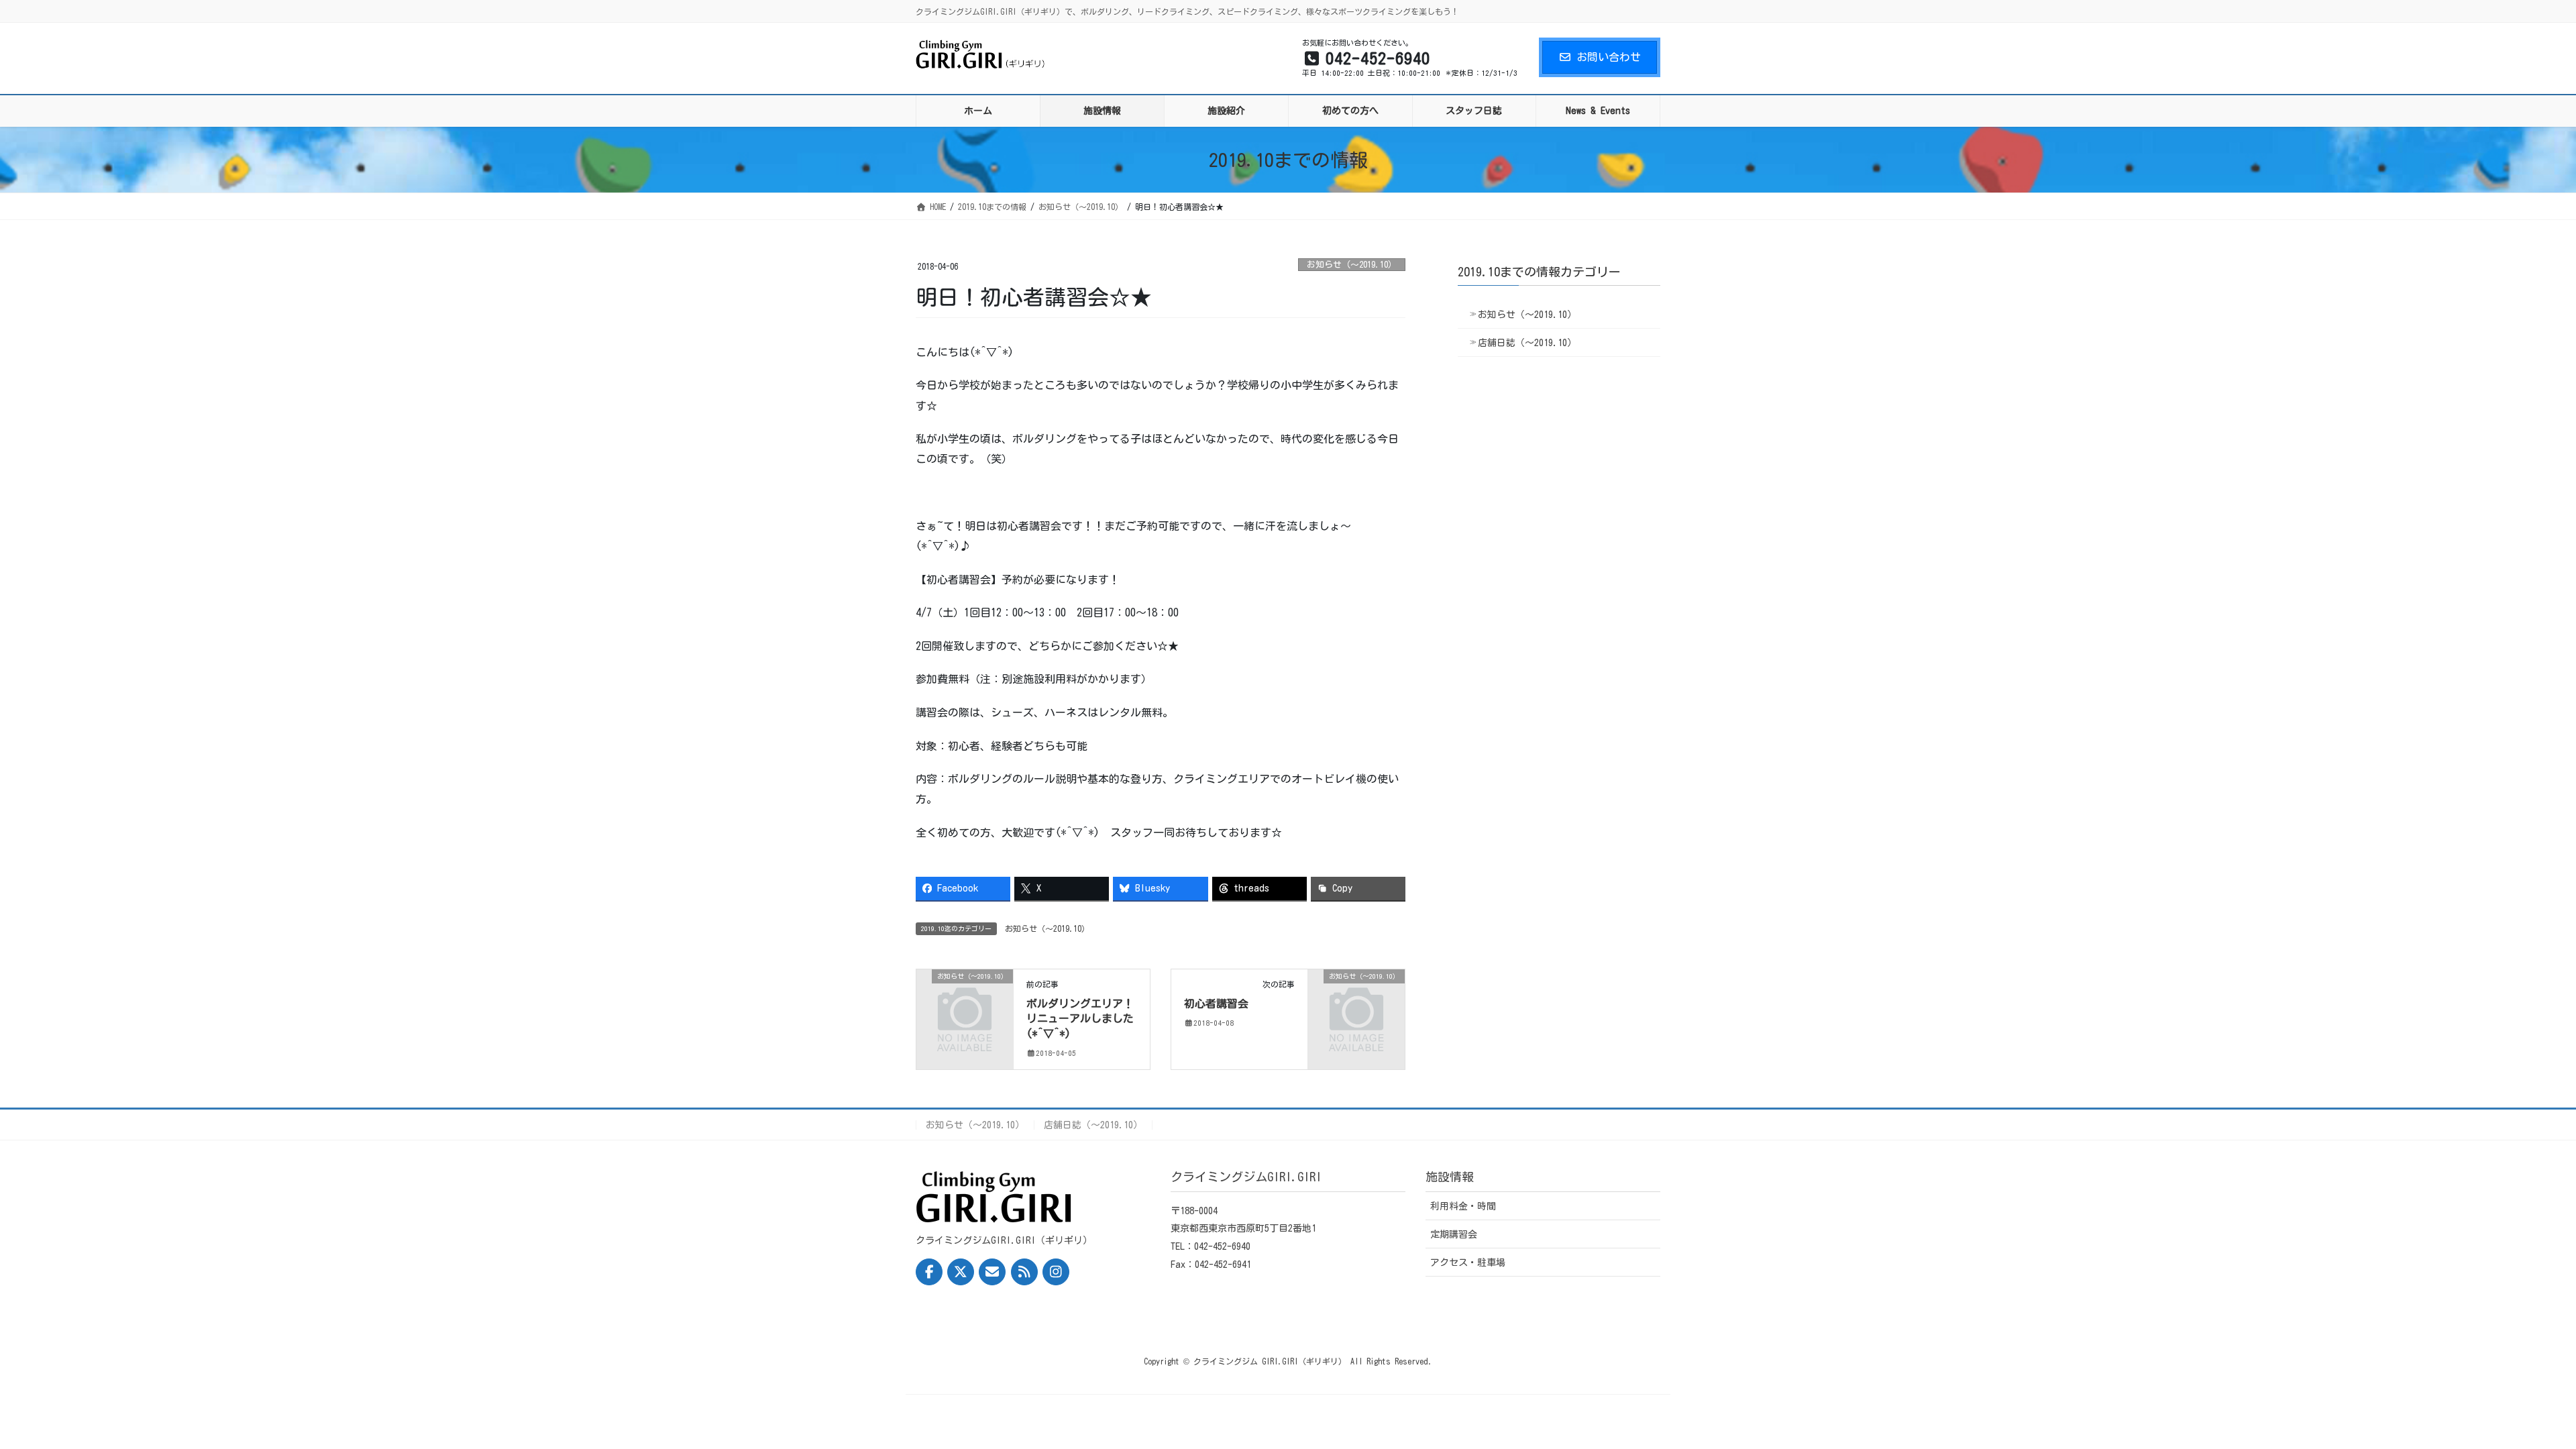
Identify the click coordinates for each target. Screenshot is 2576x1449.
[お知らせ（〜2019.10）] (965, 998)
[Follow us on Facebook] (929, 1272)
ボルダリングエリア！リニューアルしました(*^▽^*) (1080, 1019)
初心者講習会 (1216, 1004)
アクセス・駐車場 (1468, 1263)
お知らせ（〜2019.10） (1352, 265)
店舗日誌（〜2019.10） (1527, 343)
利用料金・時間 (1463, 1206)
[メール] (992, 1272)
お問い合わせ (1609, 57)
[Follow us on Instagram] (1056, 1272)
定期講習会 (1454, 1234)
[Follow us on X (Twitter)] (961, 1272)
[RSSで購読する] (1024, 1272)
